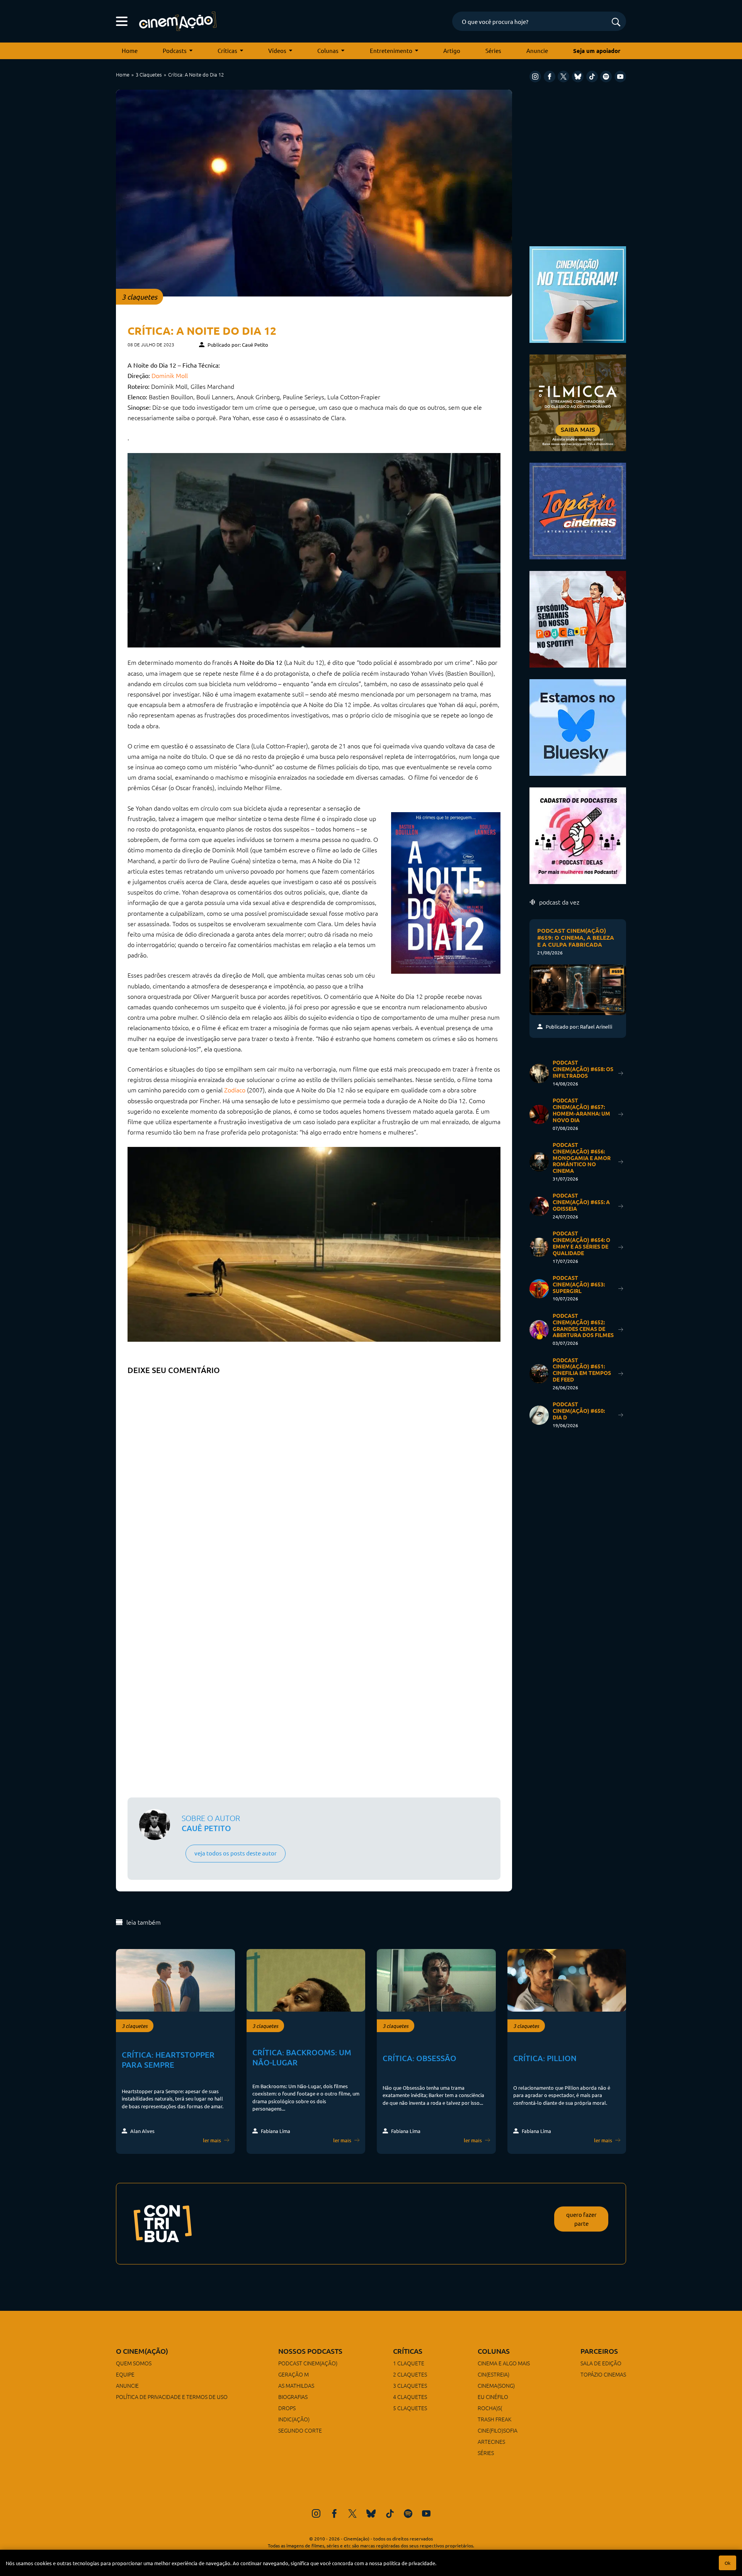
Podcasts (175, 50)
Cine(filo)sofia (498, 2430)
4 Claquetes (410, 2397)
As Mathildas (296, 2385)
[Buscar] (616, 23)
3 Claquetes (149, 74)
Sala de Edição (601, 2363)
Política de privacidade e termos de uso (172, 2397)
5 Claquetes (410, 2408)
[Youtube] (620, 77)
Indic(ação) (294, 2419)
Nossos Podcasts (310, 2351)
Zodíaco (235, 1090)
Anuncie (537, 50)
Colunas (328, 50)
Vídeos (277, 50)
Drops (287, 2408)
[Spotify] (606, 77)
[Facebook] (550, 77)
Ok (728, 2563)
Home (130, 50)
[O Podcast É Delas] (578, 835)
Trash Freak (494, 2419)
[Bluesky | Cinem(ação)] (578, 727)
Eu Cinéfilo (493, 2397)
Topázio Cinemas (603, 2374)
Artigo (452, 50)
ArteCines (491, 2441)
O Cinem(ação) (142, 2351)
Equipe (125, 2374)
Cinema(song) (496, 2385)
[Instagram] (535, 77)
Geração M (294, 2374)
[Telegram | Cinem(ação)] (578, 294)
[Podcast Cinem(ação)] (578, 618)
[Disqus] (314, 1475)
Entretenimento (391, 50)
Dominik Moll (170, 375)
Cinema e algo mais (504, 2363)
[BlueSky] (578, 77)
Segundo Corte (300, 2430)
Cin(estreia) (494, 2374)
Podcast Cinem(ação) (308, 2363)
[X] (563, 77)
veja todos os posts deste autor (236, 1853)
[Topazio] (578, 510)
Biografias (293, 2397)
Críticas (227, 50)
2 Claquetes (410, 2374)
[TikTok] (592, 77)
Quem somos (134, 2363)
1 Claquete (409, 2363)
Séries (493, 50)
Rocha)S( (490, 2408)
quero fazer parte (581, 2219)
